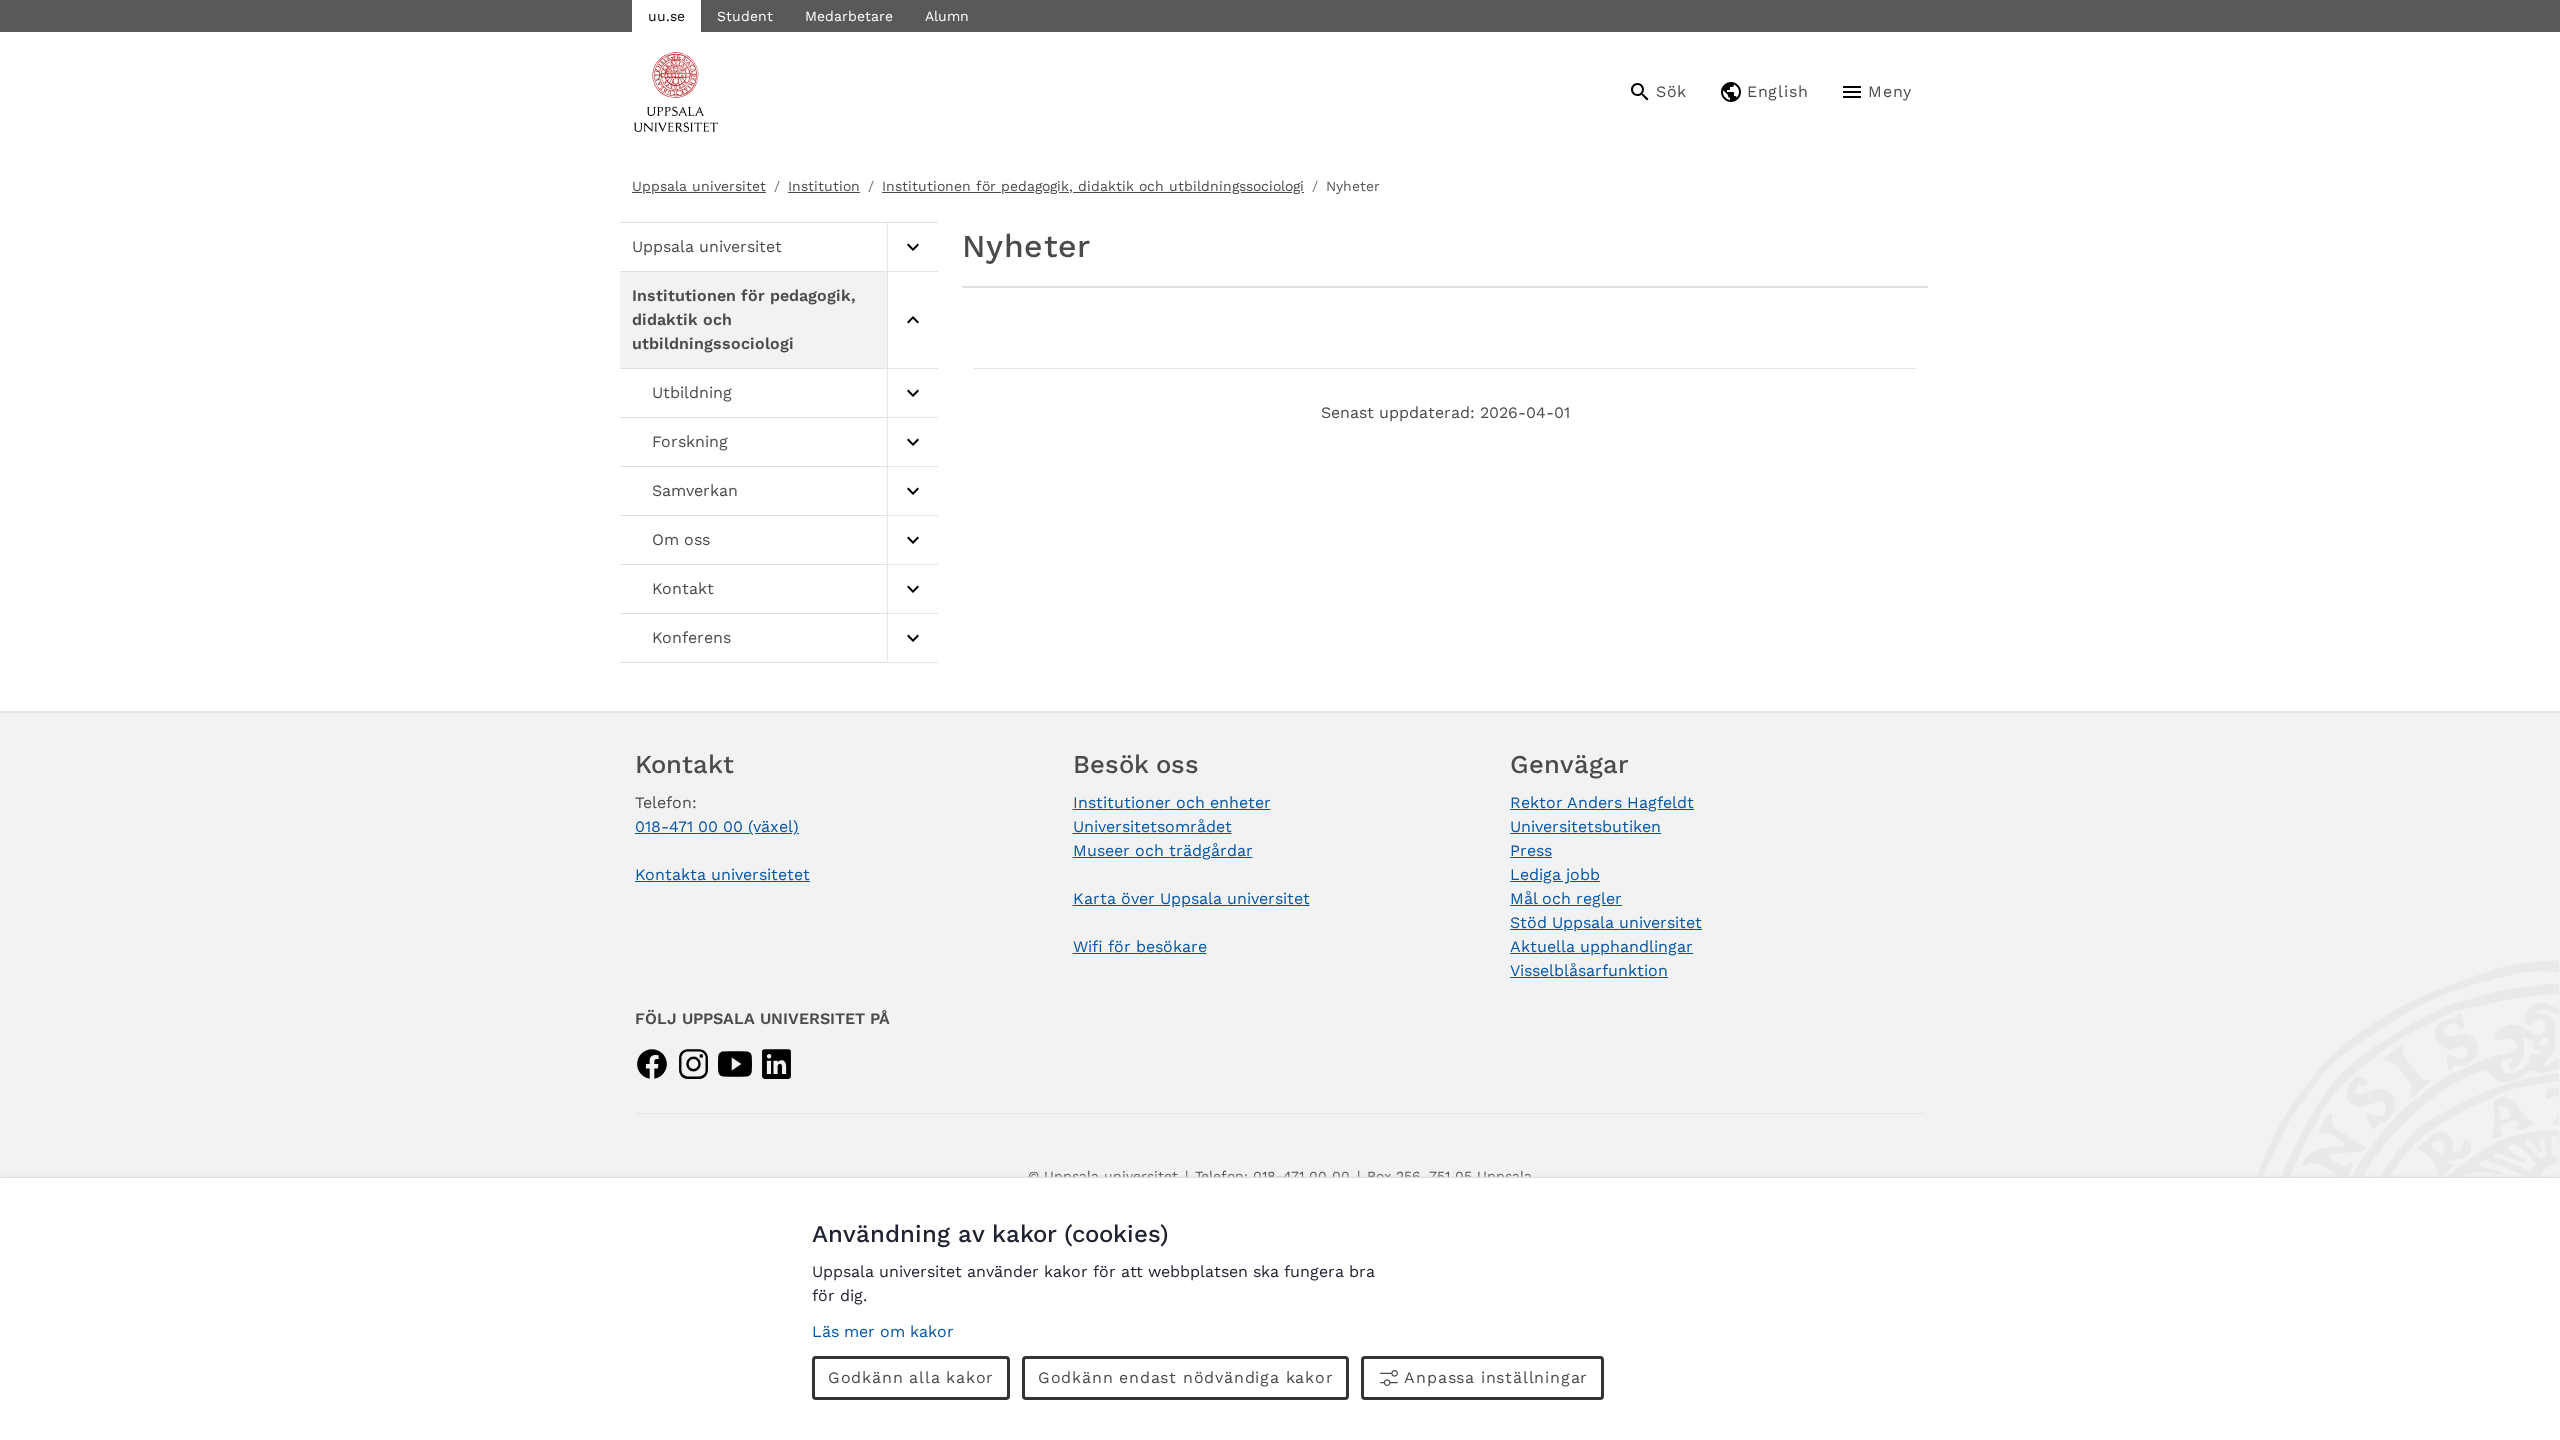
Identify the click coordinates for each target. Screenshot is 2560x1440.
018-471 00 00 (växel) (717, 826)
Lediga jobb (1555, 874)
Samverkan (695, 490)
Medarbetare (849, 16)
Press (1531, 850)
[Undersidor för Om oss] (912, 540)
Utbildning (692, 392)
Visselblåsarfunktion (1589, 970)
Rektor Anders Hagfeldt (1602, 802)
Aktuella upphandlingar (1601, 946)
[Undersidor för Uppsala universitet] (912, 247)
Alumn (947, 16)
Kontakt (683, 588)
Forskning (690, 441)
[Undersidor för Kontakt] (912, 589)
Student (745, 16)
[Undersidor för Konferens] (912, 638)
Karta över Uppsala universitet (1191, 898)
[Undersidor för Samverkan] (912, 491)
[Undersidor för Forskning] (912, 442)
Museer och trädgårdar (1163, 850)
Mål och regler (1566, 898)
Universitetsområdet (1152, 826)
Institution (824, 186)
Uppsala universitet (699, 186)
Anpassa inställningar (1496, 1377)
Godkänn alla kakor (911, 1377)
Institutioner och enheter (1172, 802)
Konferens (691, 637)
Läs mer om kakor (883, 1331)
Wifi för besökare (1140, 946)
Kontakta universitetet (722, 874)
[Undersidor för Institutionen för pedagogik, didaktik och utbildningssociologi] (912, 320)
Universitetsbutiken (1585, 826)
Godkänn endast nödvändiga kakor (1186, 1377)
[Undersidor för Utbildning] (912, 393)
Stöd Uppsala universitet (1606, 922)
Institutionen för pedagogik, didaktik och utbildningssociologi (1093, 186)
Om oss (681, 539)
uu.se (666, 16)
